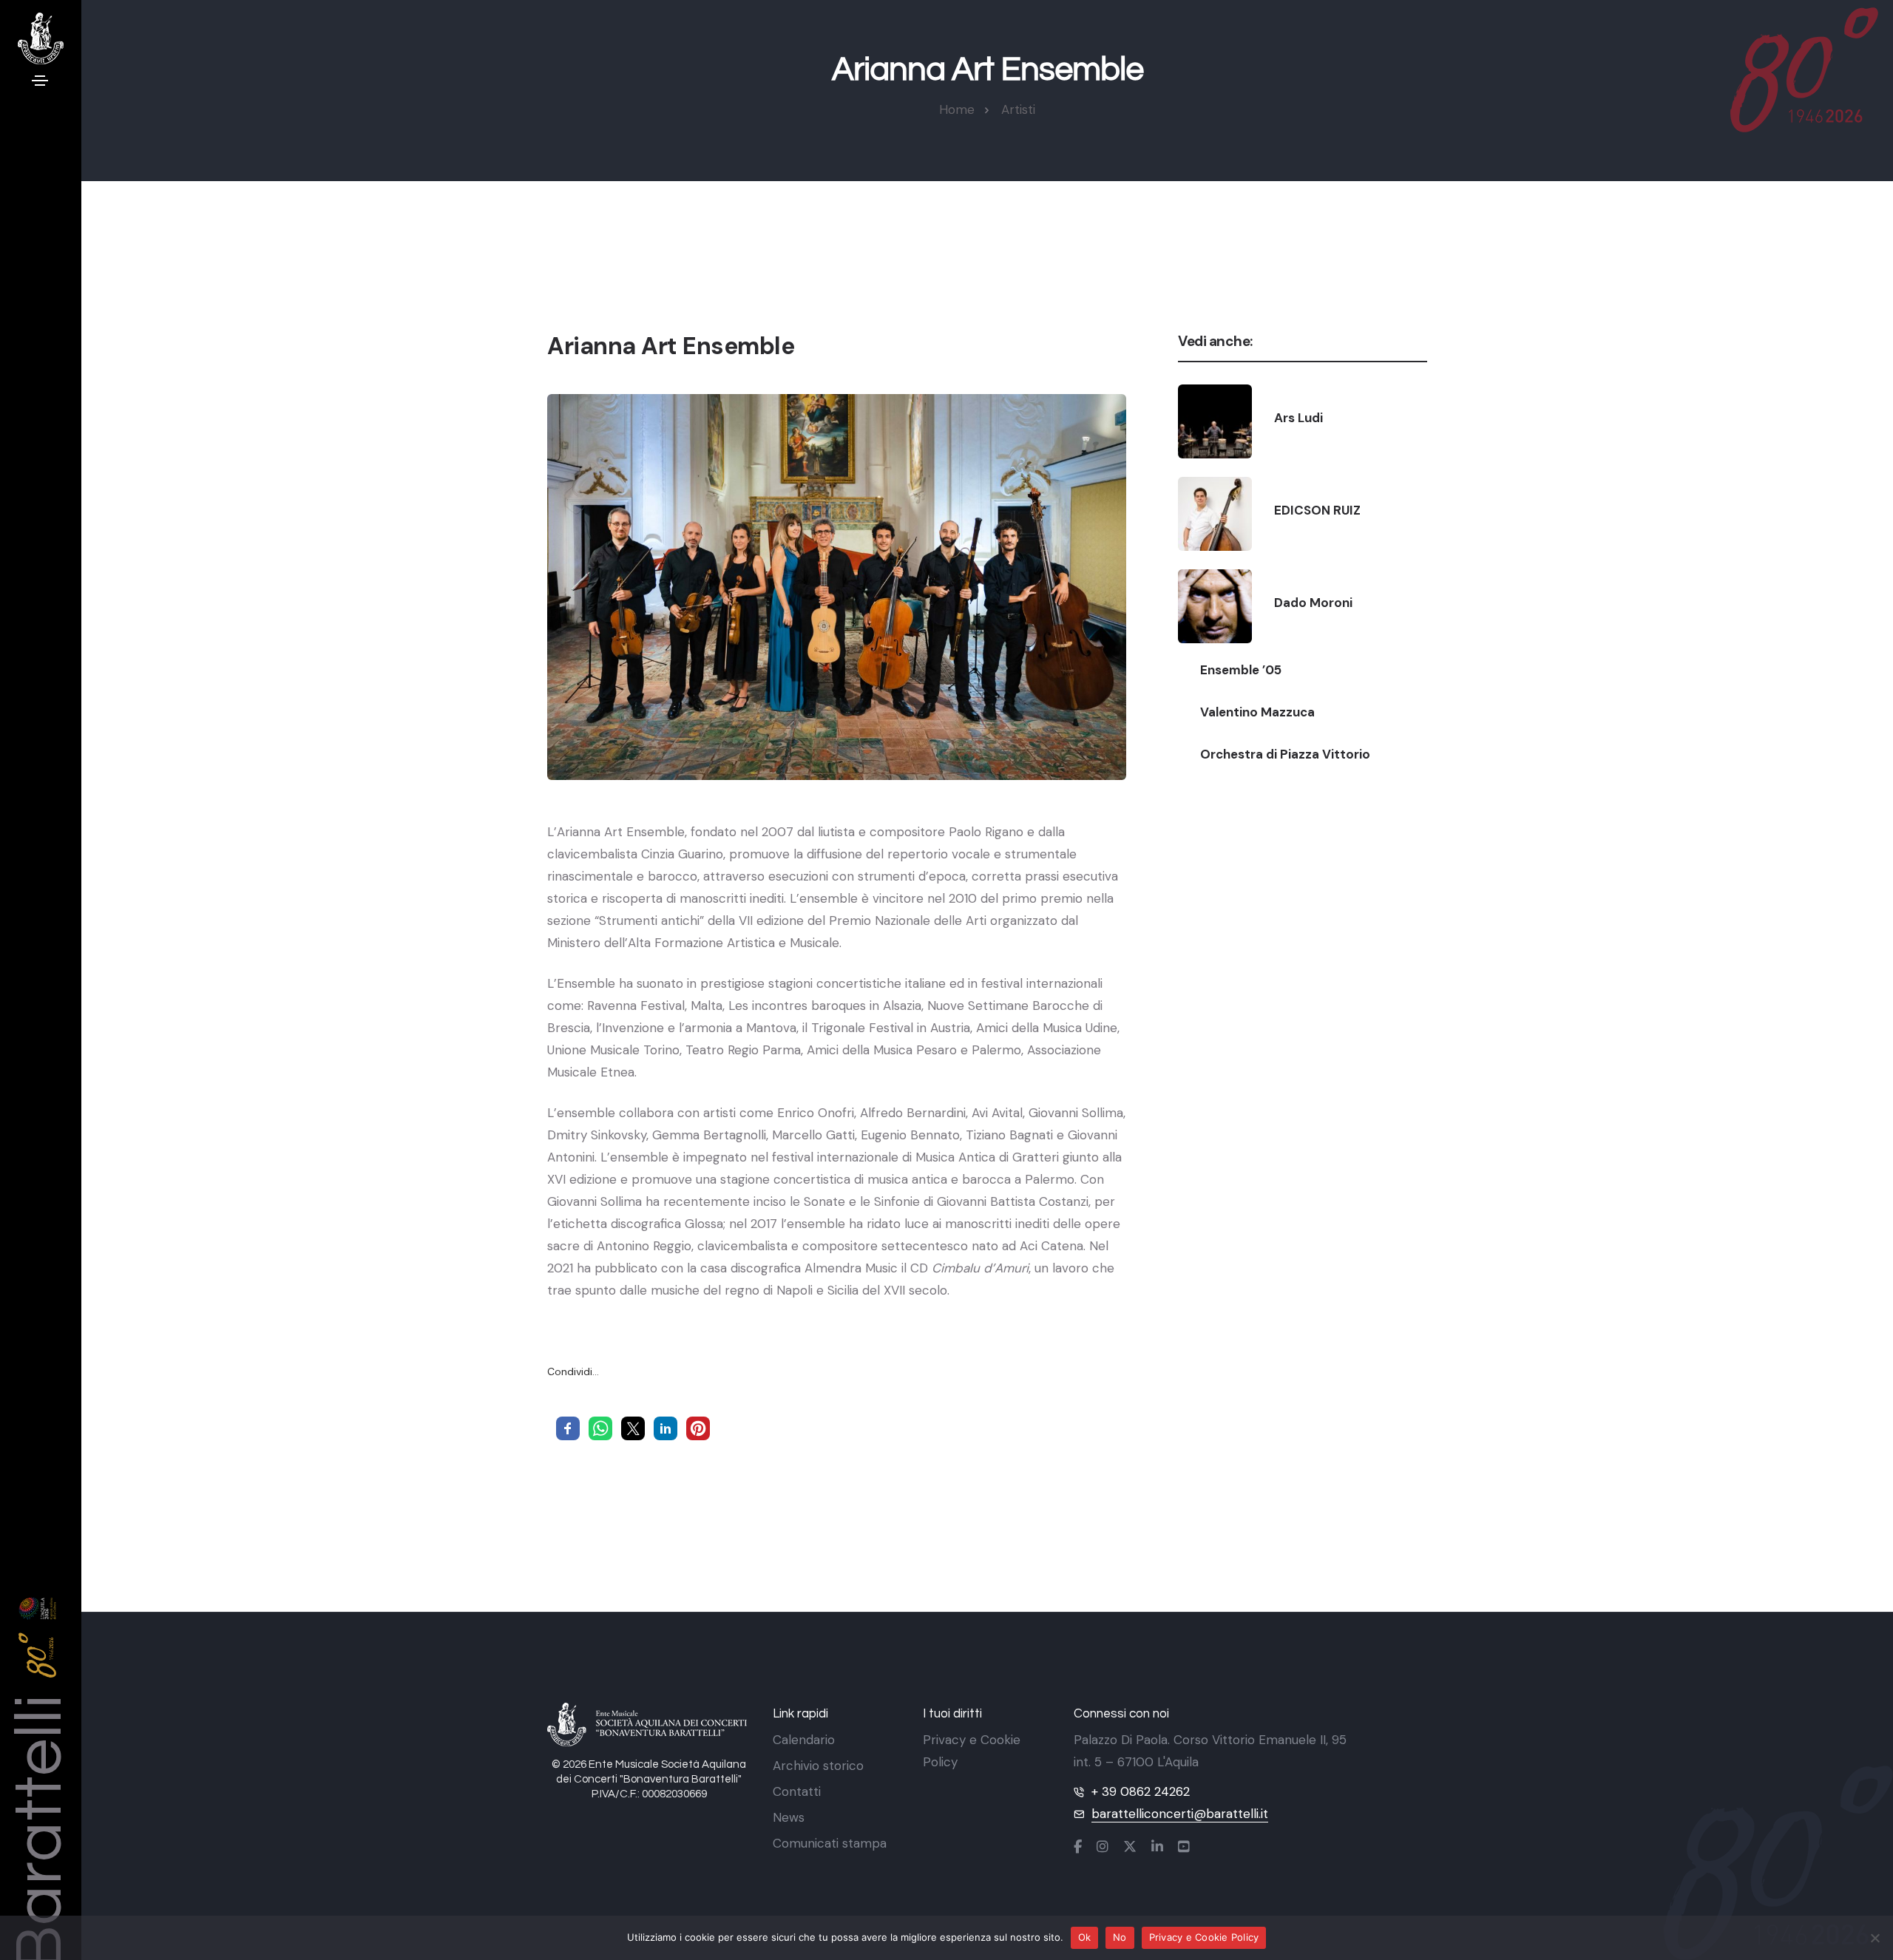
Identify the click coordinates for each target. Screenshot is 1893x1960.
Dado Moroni (1313, 603)
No (1120, 1937)
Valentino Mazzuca (1257, 712)
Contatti (797, 1791)
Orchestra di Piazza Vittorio (1285, 754)
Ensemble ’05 (1241, 670)
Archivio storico (818, 1766)
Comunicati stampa (830, 1843)
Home (957, 109)
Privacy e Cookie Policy (1204, 1937)
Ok (1085, 1937)
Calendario (804, 1740)
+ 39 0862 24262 (1141, 1791)
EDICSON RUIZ (1317, 510)
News (789, 1817)
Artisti (1018, 109)
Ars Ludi (1298, 418)
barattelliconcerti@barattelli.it (1180, 1814)
